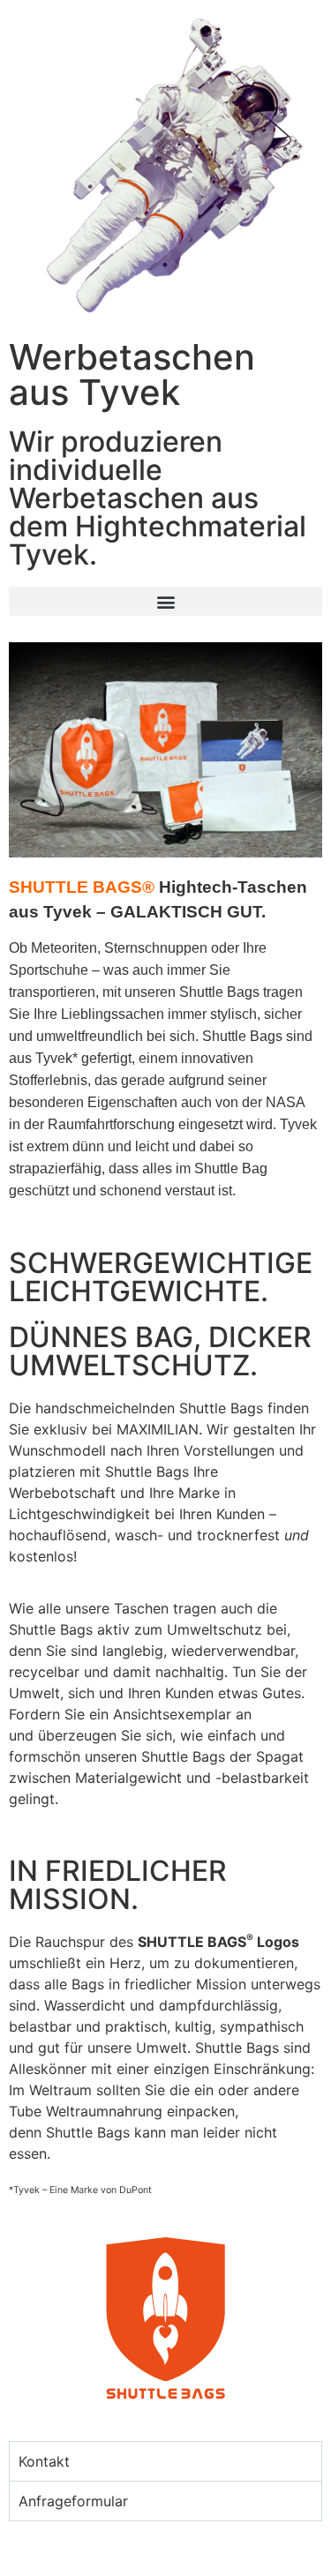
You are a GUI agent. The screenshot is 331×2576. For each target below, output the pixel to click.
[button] (165, 601)
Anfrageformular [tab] (73, 2501)
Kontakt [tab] (44, 2461)
